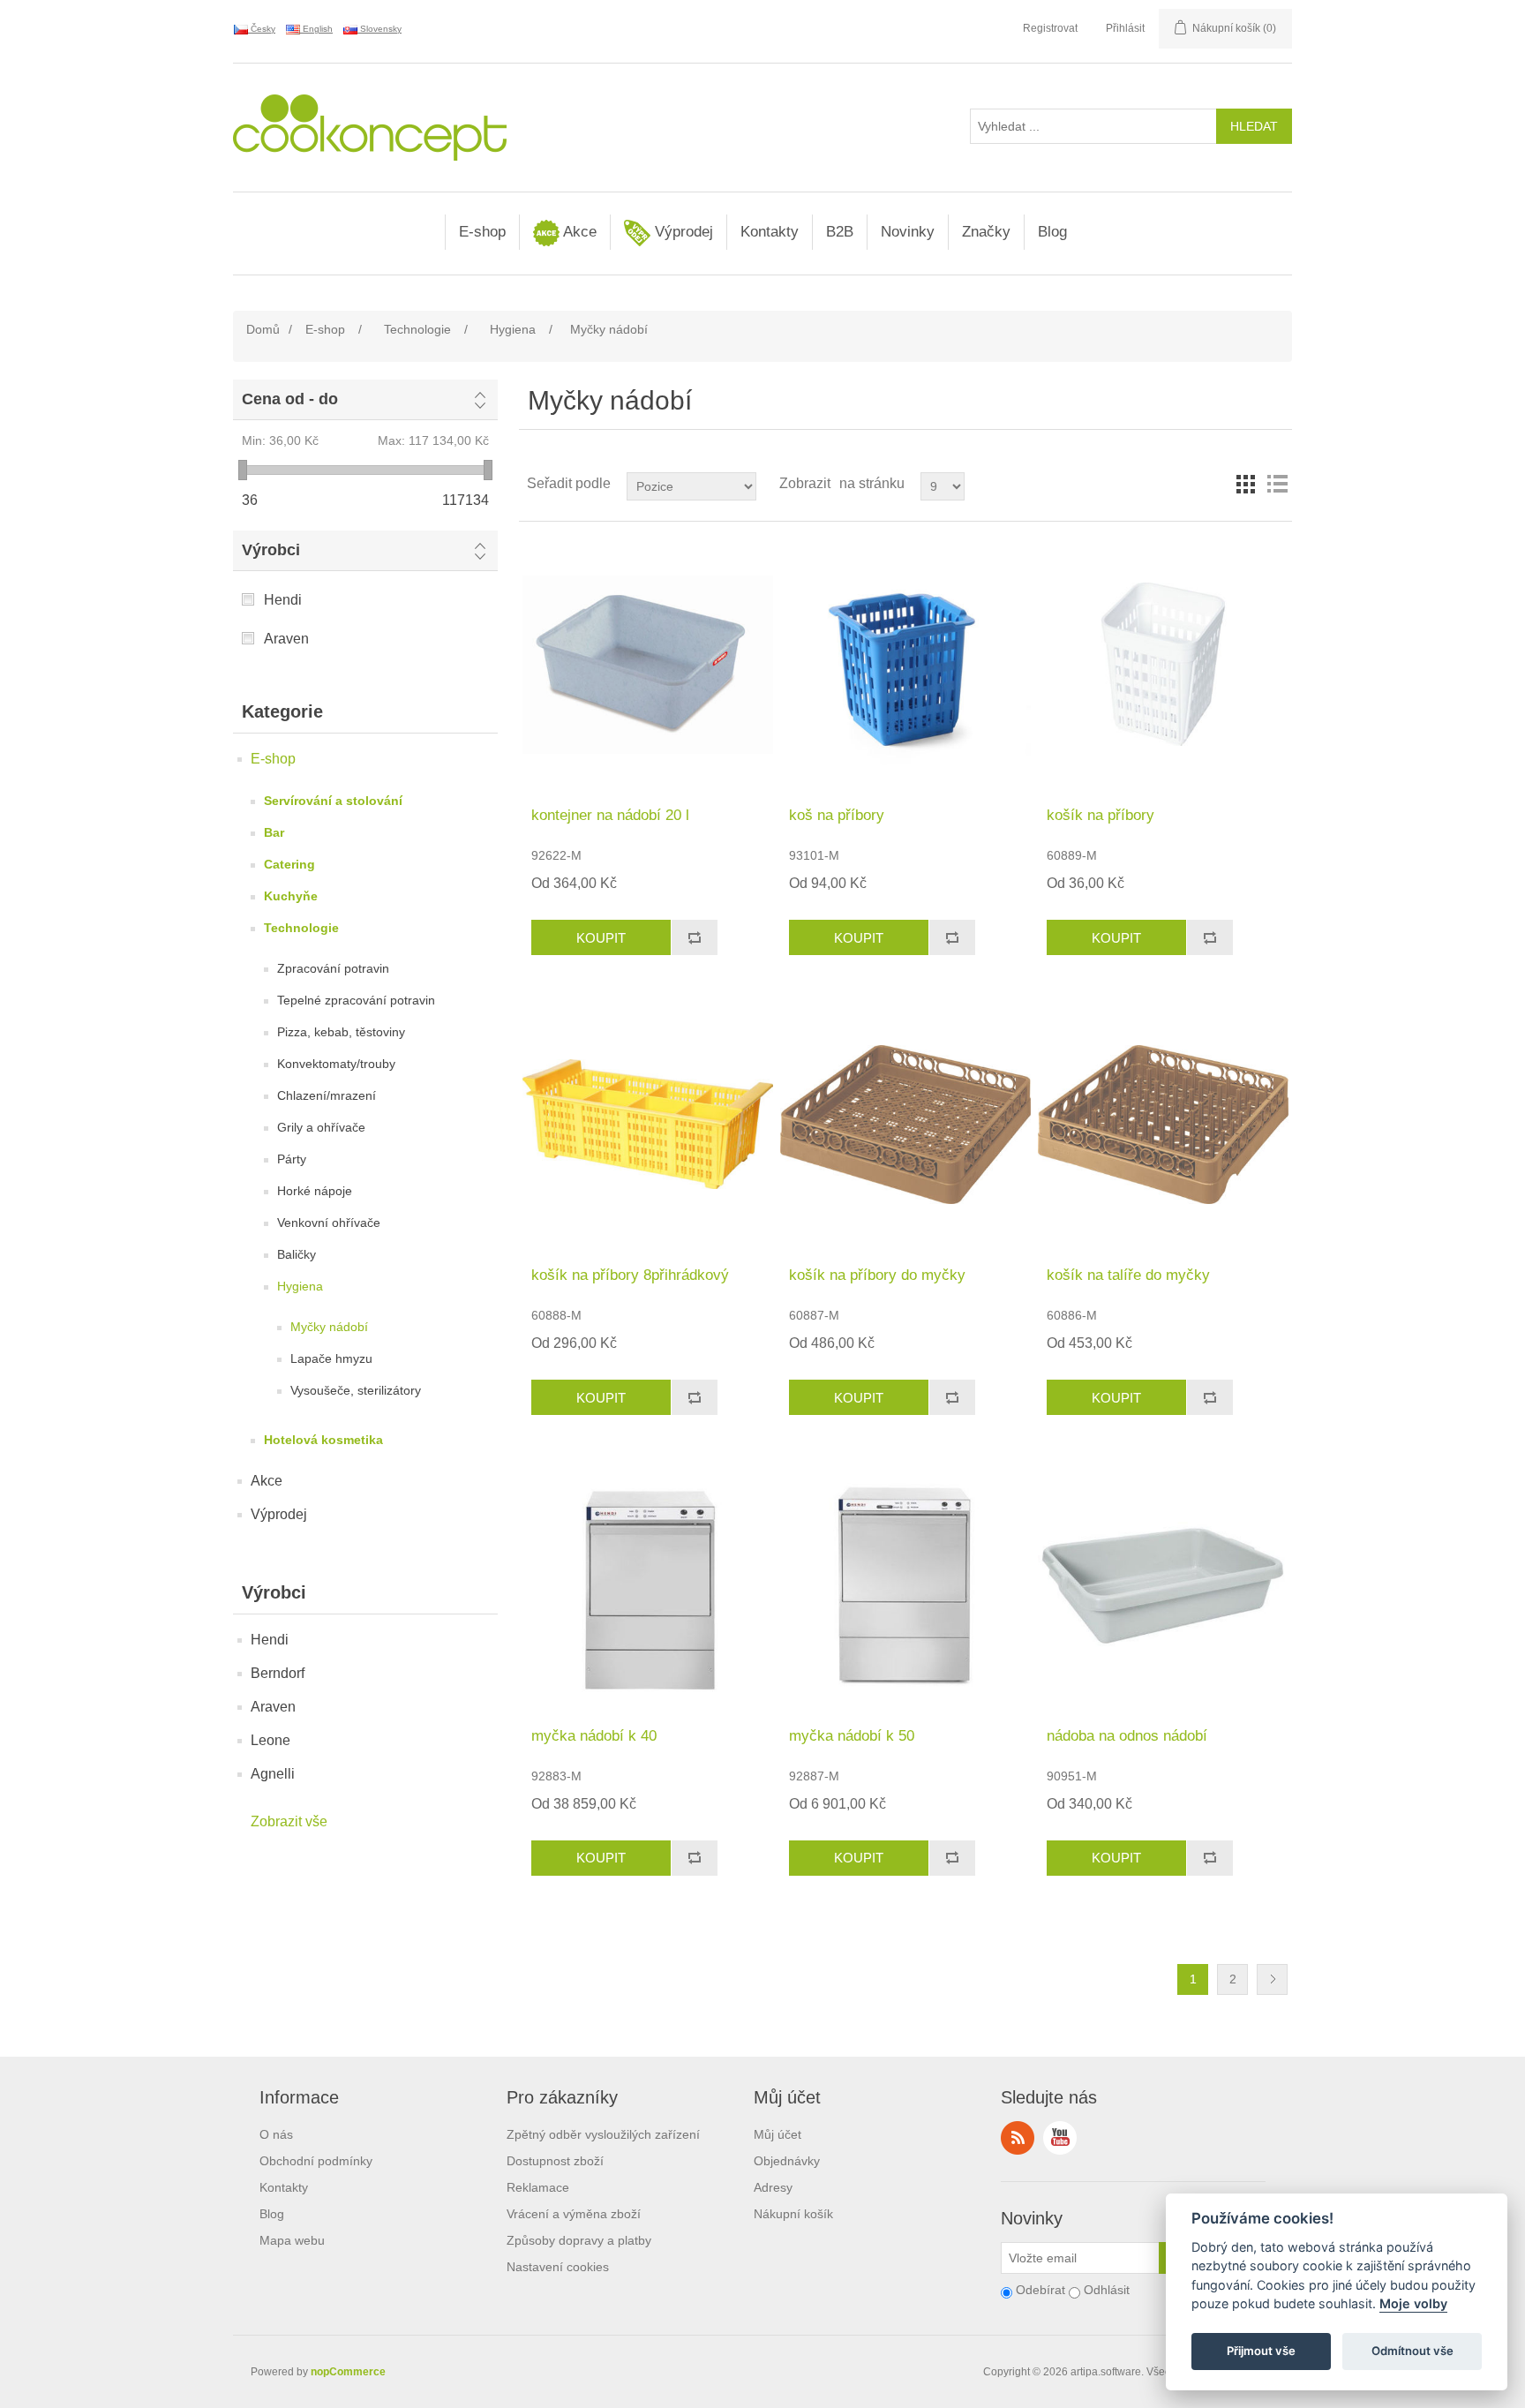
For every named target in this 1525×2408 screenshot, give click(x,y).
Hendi (283, 600)
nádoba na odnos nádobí (1127, 1736)
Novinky (908, 232)
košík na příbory (1101, 815)
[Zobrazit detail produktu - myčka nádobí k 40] (647, 1584)
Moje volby (1413, 2304)
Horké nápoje (315, 1191)
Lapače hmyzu (331, 1358)
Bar (274, 832)
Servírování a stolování (333, 801)
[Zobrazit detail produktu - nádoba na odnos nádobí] (1163, 1584)
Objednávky (787, 2161)
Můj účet (778, 2134)
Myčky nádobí (329, 1327)
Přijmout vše (1261, 2352)
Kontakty (770, 232)
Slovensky (379, 29)
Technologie (301, 928)
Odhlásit (1107, 2290)
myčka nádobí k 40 (594, 1736)
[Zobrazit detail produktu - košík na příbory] (1163, 664)
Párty (292, 1159)
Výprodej (682, 232)
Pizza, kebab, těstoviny (341, 1032)
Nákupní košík (793, 2214)
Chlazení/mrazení (327, 1095)
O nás (276, 2134)
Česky (262, 29)
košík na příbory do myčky (877, 1275)
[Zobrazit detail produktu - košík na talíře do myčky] (1163, 1124)
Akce (578, 232)
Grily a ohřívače (321, 1127)
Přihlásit (1125, 28)
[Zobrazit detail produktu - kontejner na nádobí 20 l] (647, 664)
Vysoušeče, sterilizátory (356, 1390)
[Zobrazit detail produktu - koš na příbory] (905, 664)
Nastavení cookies (558, 2267)
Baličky (297, 1254)
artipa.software (1106, 2372)
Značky (986, 232)
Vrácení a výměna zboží (574, 2214)
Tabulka (1245, 484)
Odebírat (1040, 2290)
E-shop (482, 232)
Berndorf (278, 1673)
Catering (289, 864)
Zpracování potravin (333, 968)
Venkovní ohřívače (329, 1223)
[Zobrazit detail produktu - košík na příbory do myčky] (905, 1124)
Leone (270, 1740)
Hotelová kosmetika (323, 1440)
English (316, 29)
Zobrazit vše (289, 1821)
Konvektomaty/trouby (336, 1064)
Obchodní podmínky (316, 2161)
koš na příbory (837, 815)
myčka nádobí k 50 (852, 1736)
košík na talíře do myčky (1128, 1275)
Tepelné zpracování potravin (356, 1000)
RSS (1018, 2138)
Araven (286, 639)
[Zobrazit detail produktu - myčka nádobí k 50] (905, 1584)
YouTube (1060, 2138)
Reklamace (538, 2187)
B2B (840, 232)
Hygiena (300, 1286)
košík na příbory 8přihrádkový (630, 1275)
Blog (1052, 232)
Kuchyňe (291, 896)
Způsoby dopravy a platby (579, 2240)
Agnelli (273, 1774)
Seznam (1277, 484)
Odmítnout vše (1412, 2352)
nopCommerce (348, 2372)
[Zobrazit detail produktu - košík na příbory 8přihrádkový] (647, 1124)
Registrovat (1050, 28)
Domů (263, 329)
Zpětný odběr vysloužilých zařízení (603, 2134)
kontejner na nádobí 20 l (610, 815)
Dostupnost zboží (555, 2161)
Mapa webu (292, 2240)
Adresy (773, 2187)
